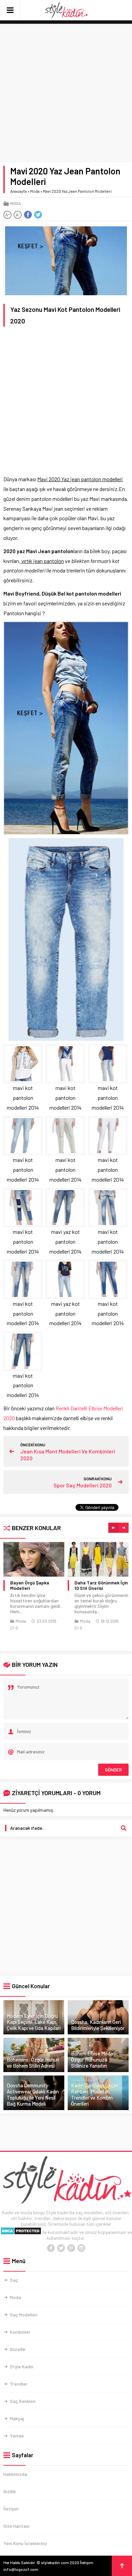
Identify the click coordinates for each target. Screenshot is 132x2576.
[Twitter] (61, 2248)
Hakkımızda (15, 2474)
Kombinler (20, 2332)
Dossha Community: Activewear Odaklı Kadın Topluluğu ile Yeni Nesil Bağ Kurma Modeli (33, 2094)
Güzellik (18, 2349)
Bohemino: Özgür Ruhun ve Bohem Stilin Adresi (33, 2063)
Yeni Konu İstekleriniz (25, 2543)
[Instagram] (81, 2248)
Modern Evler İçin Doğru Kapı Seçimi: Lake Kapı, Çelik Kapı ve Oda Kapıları (34, 2022)
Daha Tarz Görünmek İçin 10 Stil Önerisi (101, 1585)
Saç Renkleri (23, 2401)
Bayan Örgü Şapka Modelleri (30, 1585)
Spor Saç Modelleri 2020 (83, 1485)
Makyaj (17, 2418)
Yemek (17, 2436)
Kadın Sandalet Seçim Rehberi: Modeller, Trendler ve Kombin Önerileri (95, 2094)
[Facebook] (51, 2248)
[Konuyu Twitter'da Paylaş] (38, 215)
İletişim (11, 2509)
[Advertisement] (66, 93)
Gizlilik (10, 2491)
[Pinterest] (71, 2248)
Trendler (19, 2384)
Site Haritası (16, 2526)
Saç (14, 2280)
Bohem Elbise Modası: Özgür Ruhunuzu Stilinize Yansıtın (95, 2060)
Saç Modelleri (24, 2315)
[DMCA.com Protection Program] (21, 2232)
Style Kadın (22, 2366)
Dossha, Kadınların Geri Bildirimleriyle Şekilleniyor (98, 2025)
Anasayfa (18, 191)
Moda (35, 191)
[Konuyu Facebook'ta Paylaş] (28, 215)
